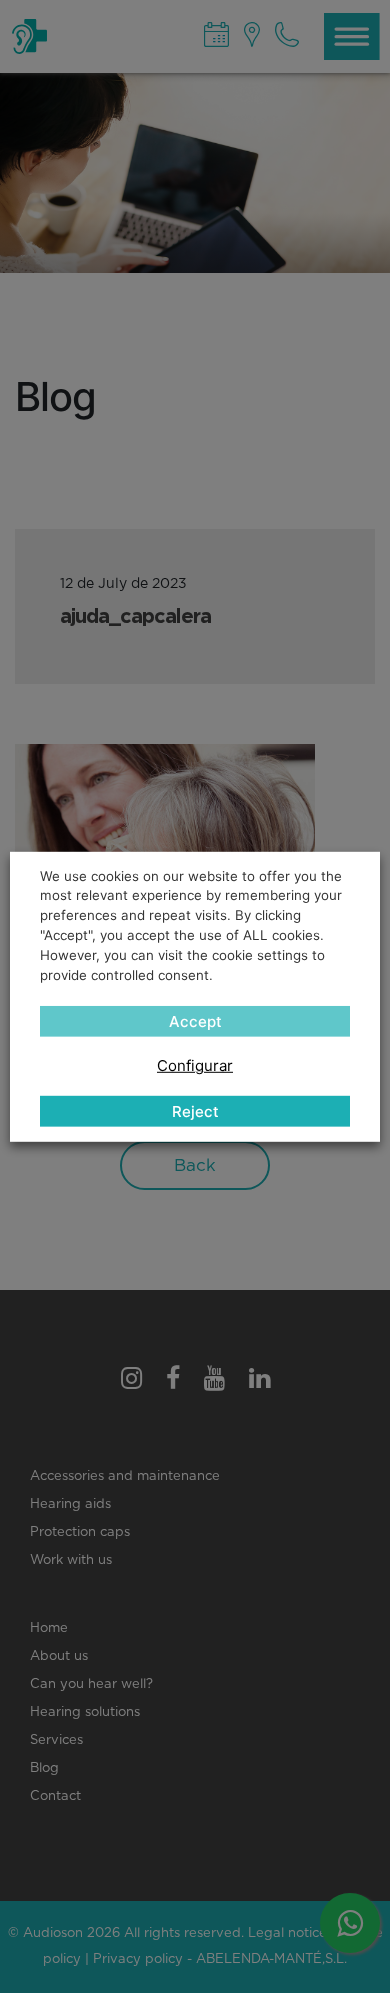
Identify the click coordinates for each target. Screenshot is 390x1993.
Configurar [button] (195, 1065)
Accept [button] (195, 1021)
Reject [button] (195, 1111)
